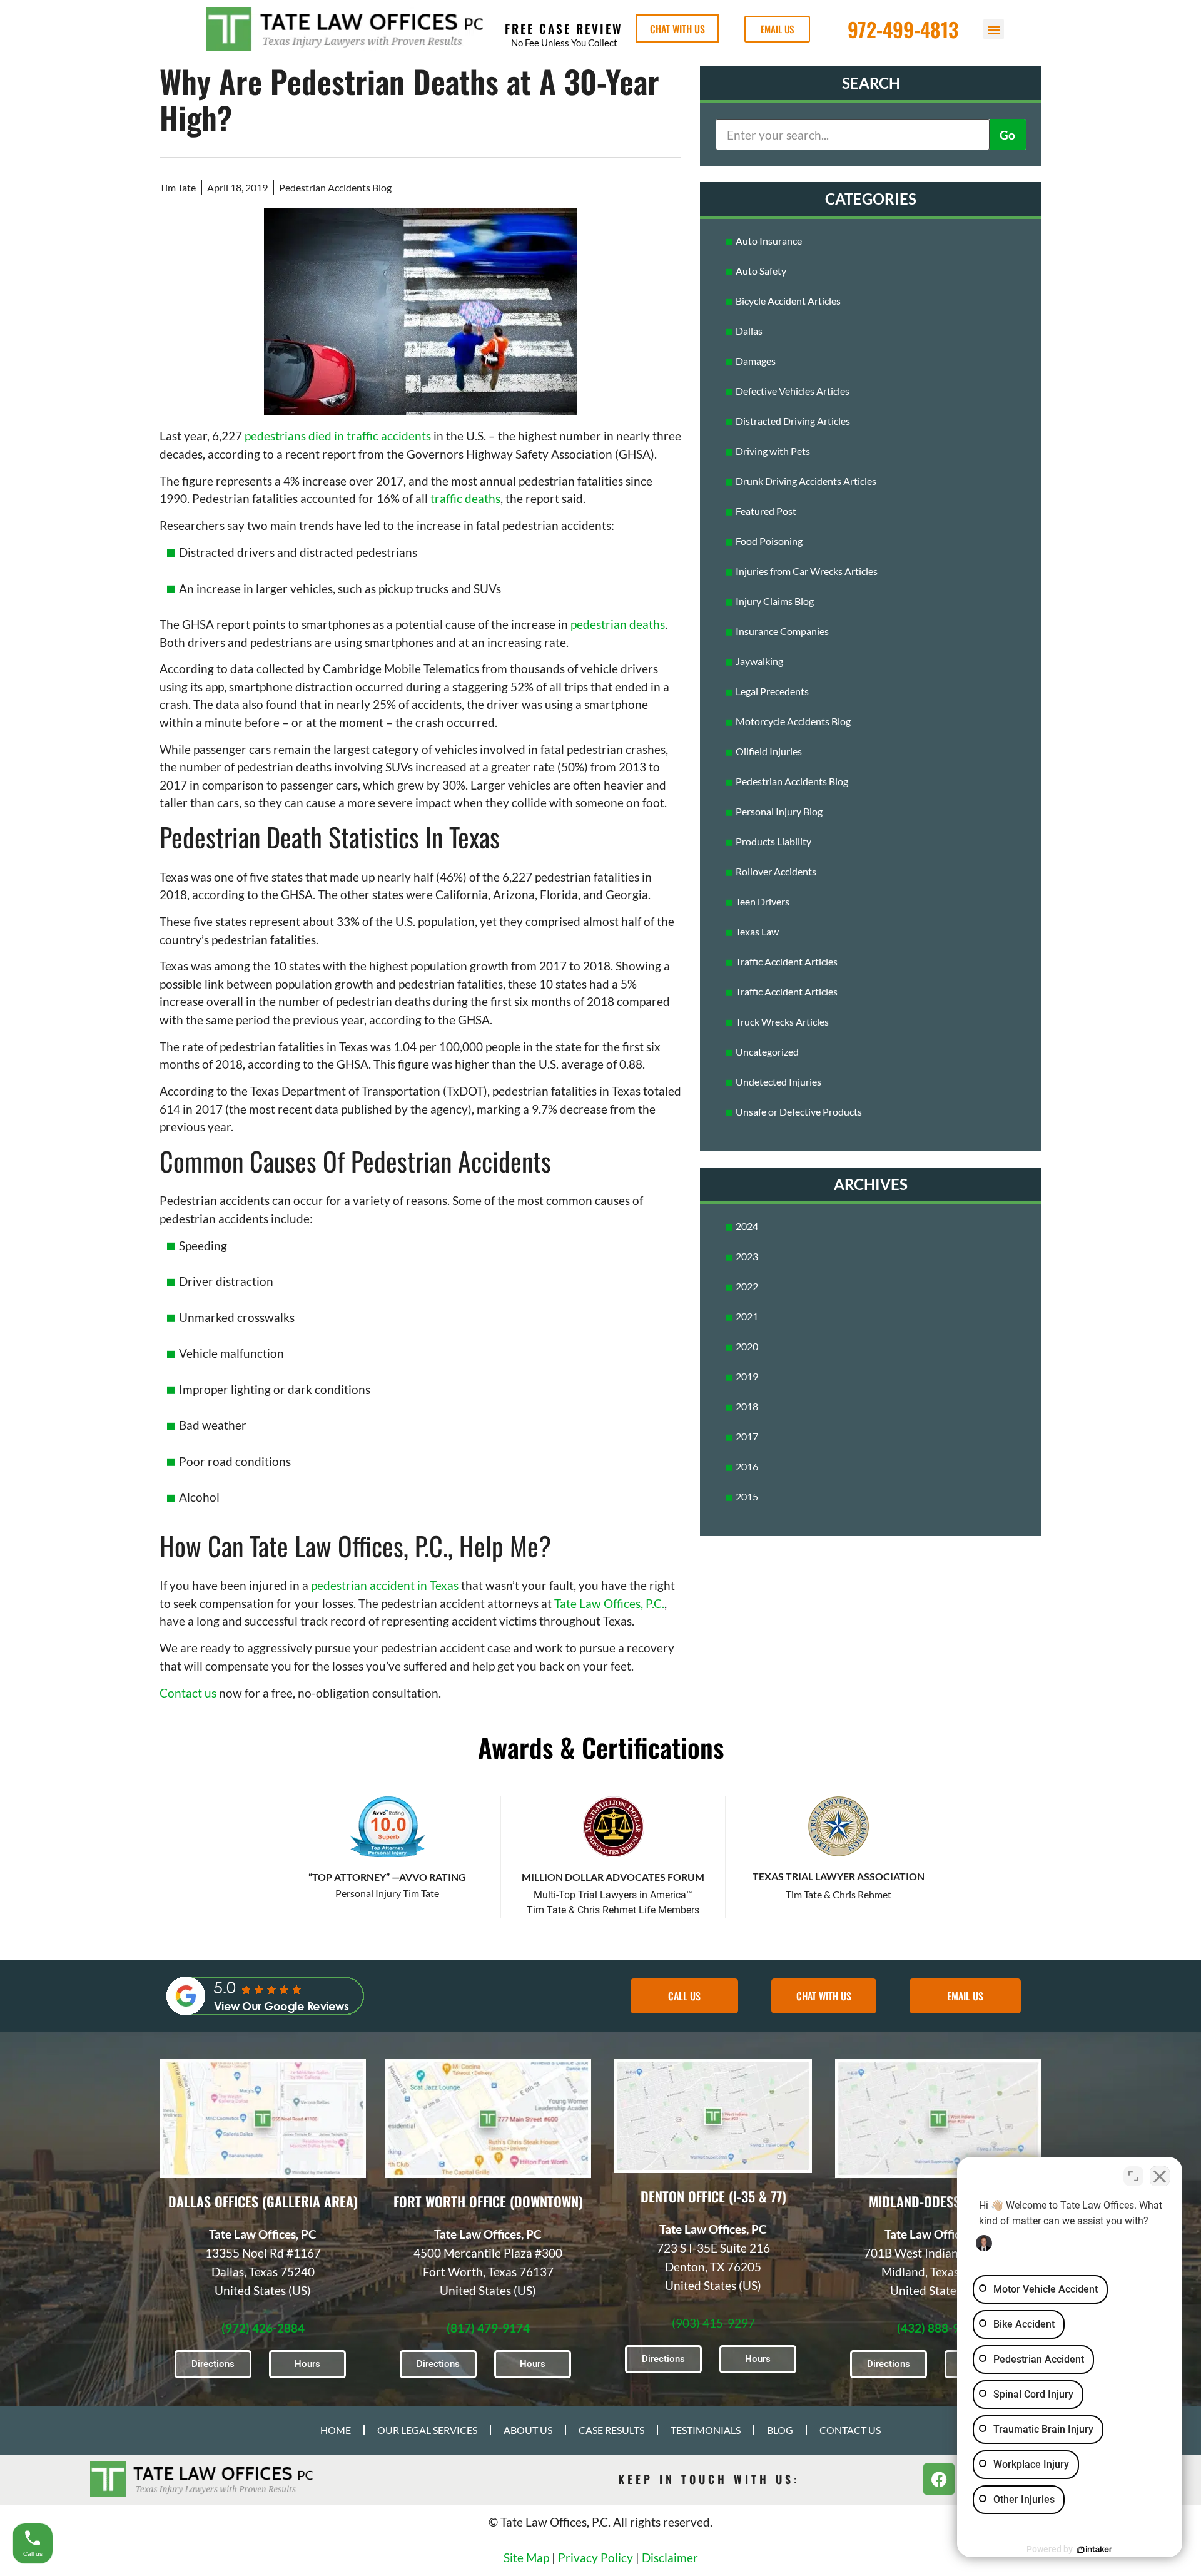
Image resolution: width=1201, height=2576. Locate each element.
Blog (780, 2430)
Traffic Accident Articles (787, 961)
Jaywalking (759, 661)
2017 (747, 1436)
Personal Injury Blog (779, 811)
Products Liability (773, 841)
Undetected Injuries (778, 1082)
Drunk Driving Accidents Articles (806, 481)
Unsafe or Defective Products (799, 1112)
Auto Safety (761, 271)
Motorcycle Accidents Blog (793, 721)
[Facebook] (939, 2479)
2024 (747, 1226)
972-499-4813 (903, 29)
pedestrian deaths (618, 624)
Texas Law (757, 931)
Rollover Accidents (776, 871)
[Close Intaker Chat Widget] (1160, 2176)
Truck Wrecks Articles (782, 1021)
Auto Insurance (769, 241)
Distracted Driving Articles (793, 421)
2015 (747, 1496)
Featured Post (766, 511)
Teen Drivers (763, 901)
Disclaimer (670, 2558)
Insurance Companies (782, 631)
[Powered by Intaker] (1095, 2550)
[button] (994, 29)
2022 (747, 1286)
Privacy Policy (595, 2558)
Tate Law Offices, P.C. (609, 1603)
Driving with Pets (773, 451)
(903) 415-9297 (713, 2323)
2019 (747, 1376)
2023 (747, 1256)
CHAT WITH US (677, 29)
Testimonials (706, 2430)
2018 (747, 1406)
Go (1007, 135)
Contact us (188, 1693)
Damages (756, 361)
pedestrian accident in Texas (385, 1585)
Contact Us (850, 2430)
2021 (747, 1316)
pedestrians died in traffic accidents (338, 436)
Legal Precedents (772, 691)
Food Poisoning (769, 541)
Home (336, 2430)
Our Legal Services (427, 2430)
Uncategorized (767, 1051)
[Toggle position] (1133, 2176)
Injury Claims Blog (775, 601)
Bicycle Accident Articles (788, 301)
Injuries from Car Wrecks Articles (807, 571)
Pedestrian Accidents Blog (335, 187)
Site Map (526, 2558)
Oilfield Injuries (769, 751)
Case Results (611, 2430)
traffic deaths (465, 498)
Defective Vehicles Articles (793, 391)
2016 (747, 1466)
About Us (528, 2430)
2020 (747, 1346)
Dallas (749, 331)
